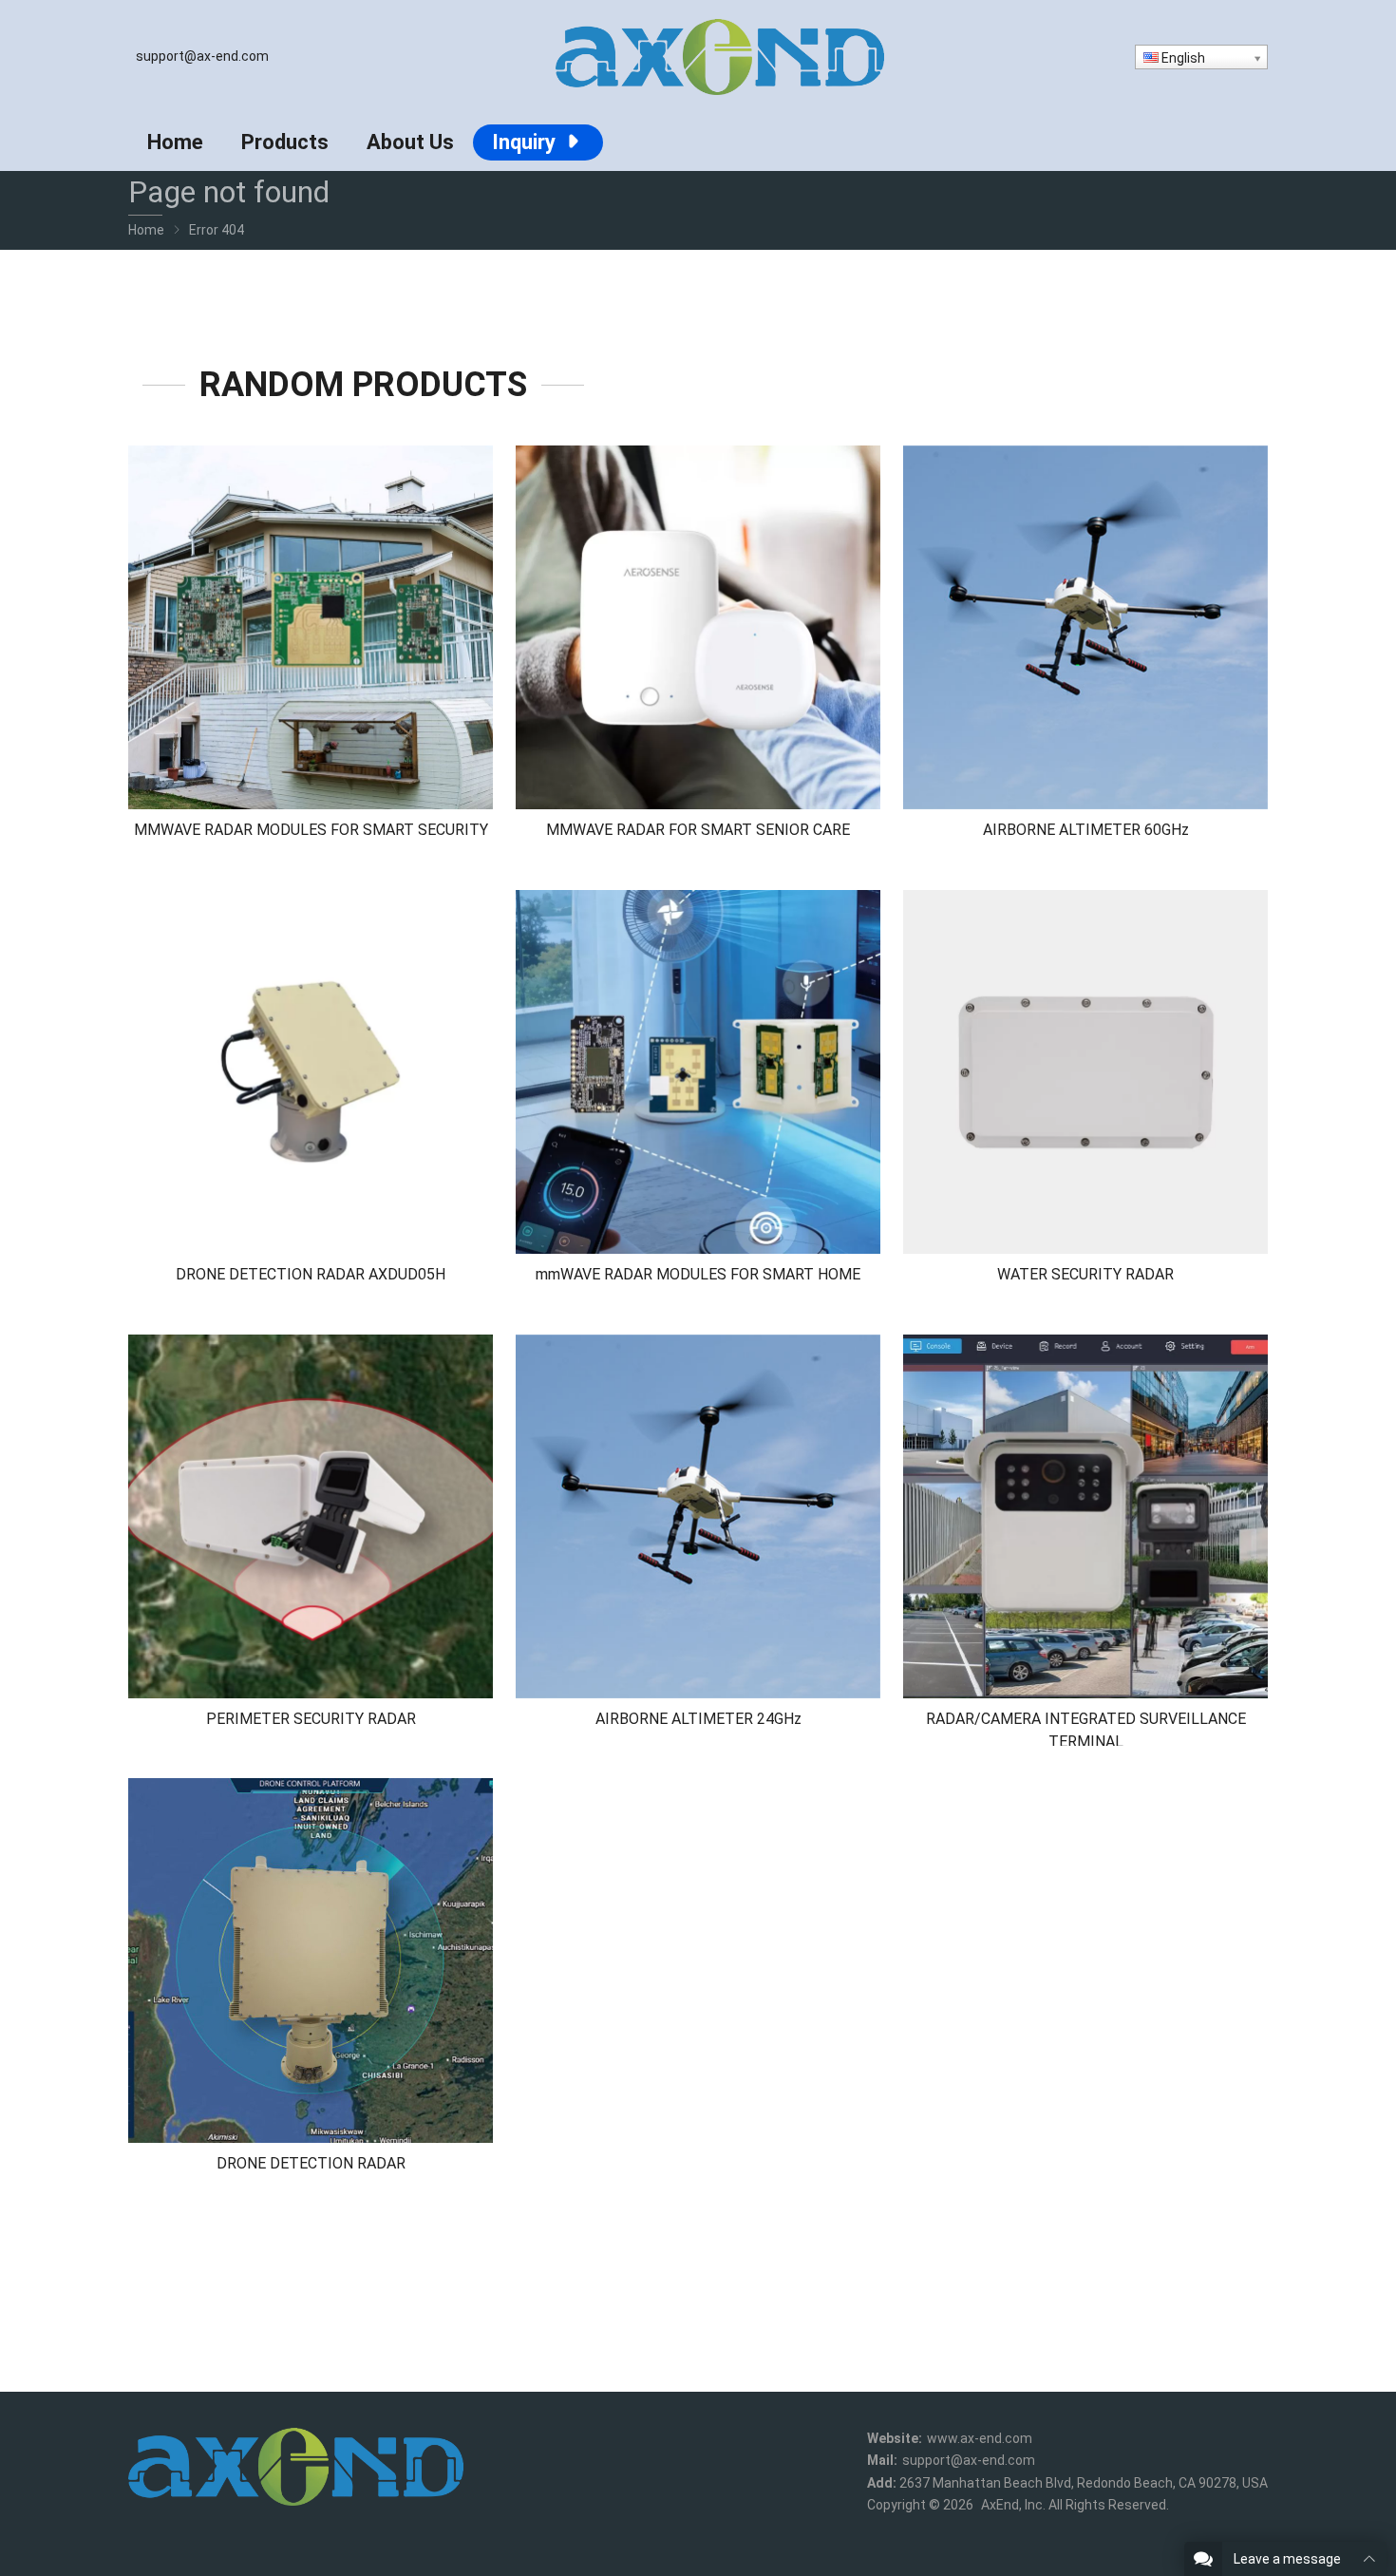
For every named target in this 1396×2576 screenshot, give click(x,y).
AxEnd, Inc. (1013, 2505)
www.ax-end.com (980, 2438)
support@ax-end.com (202, 56)
